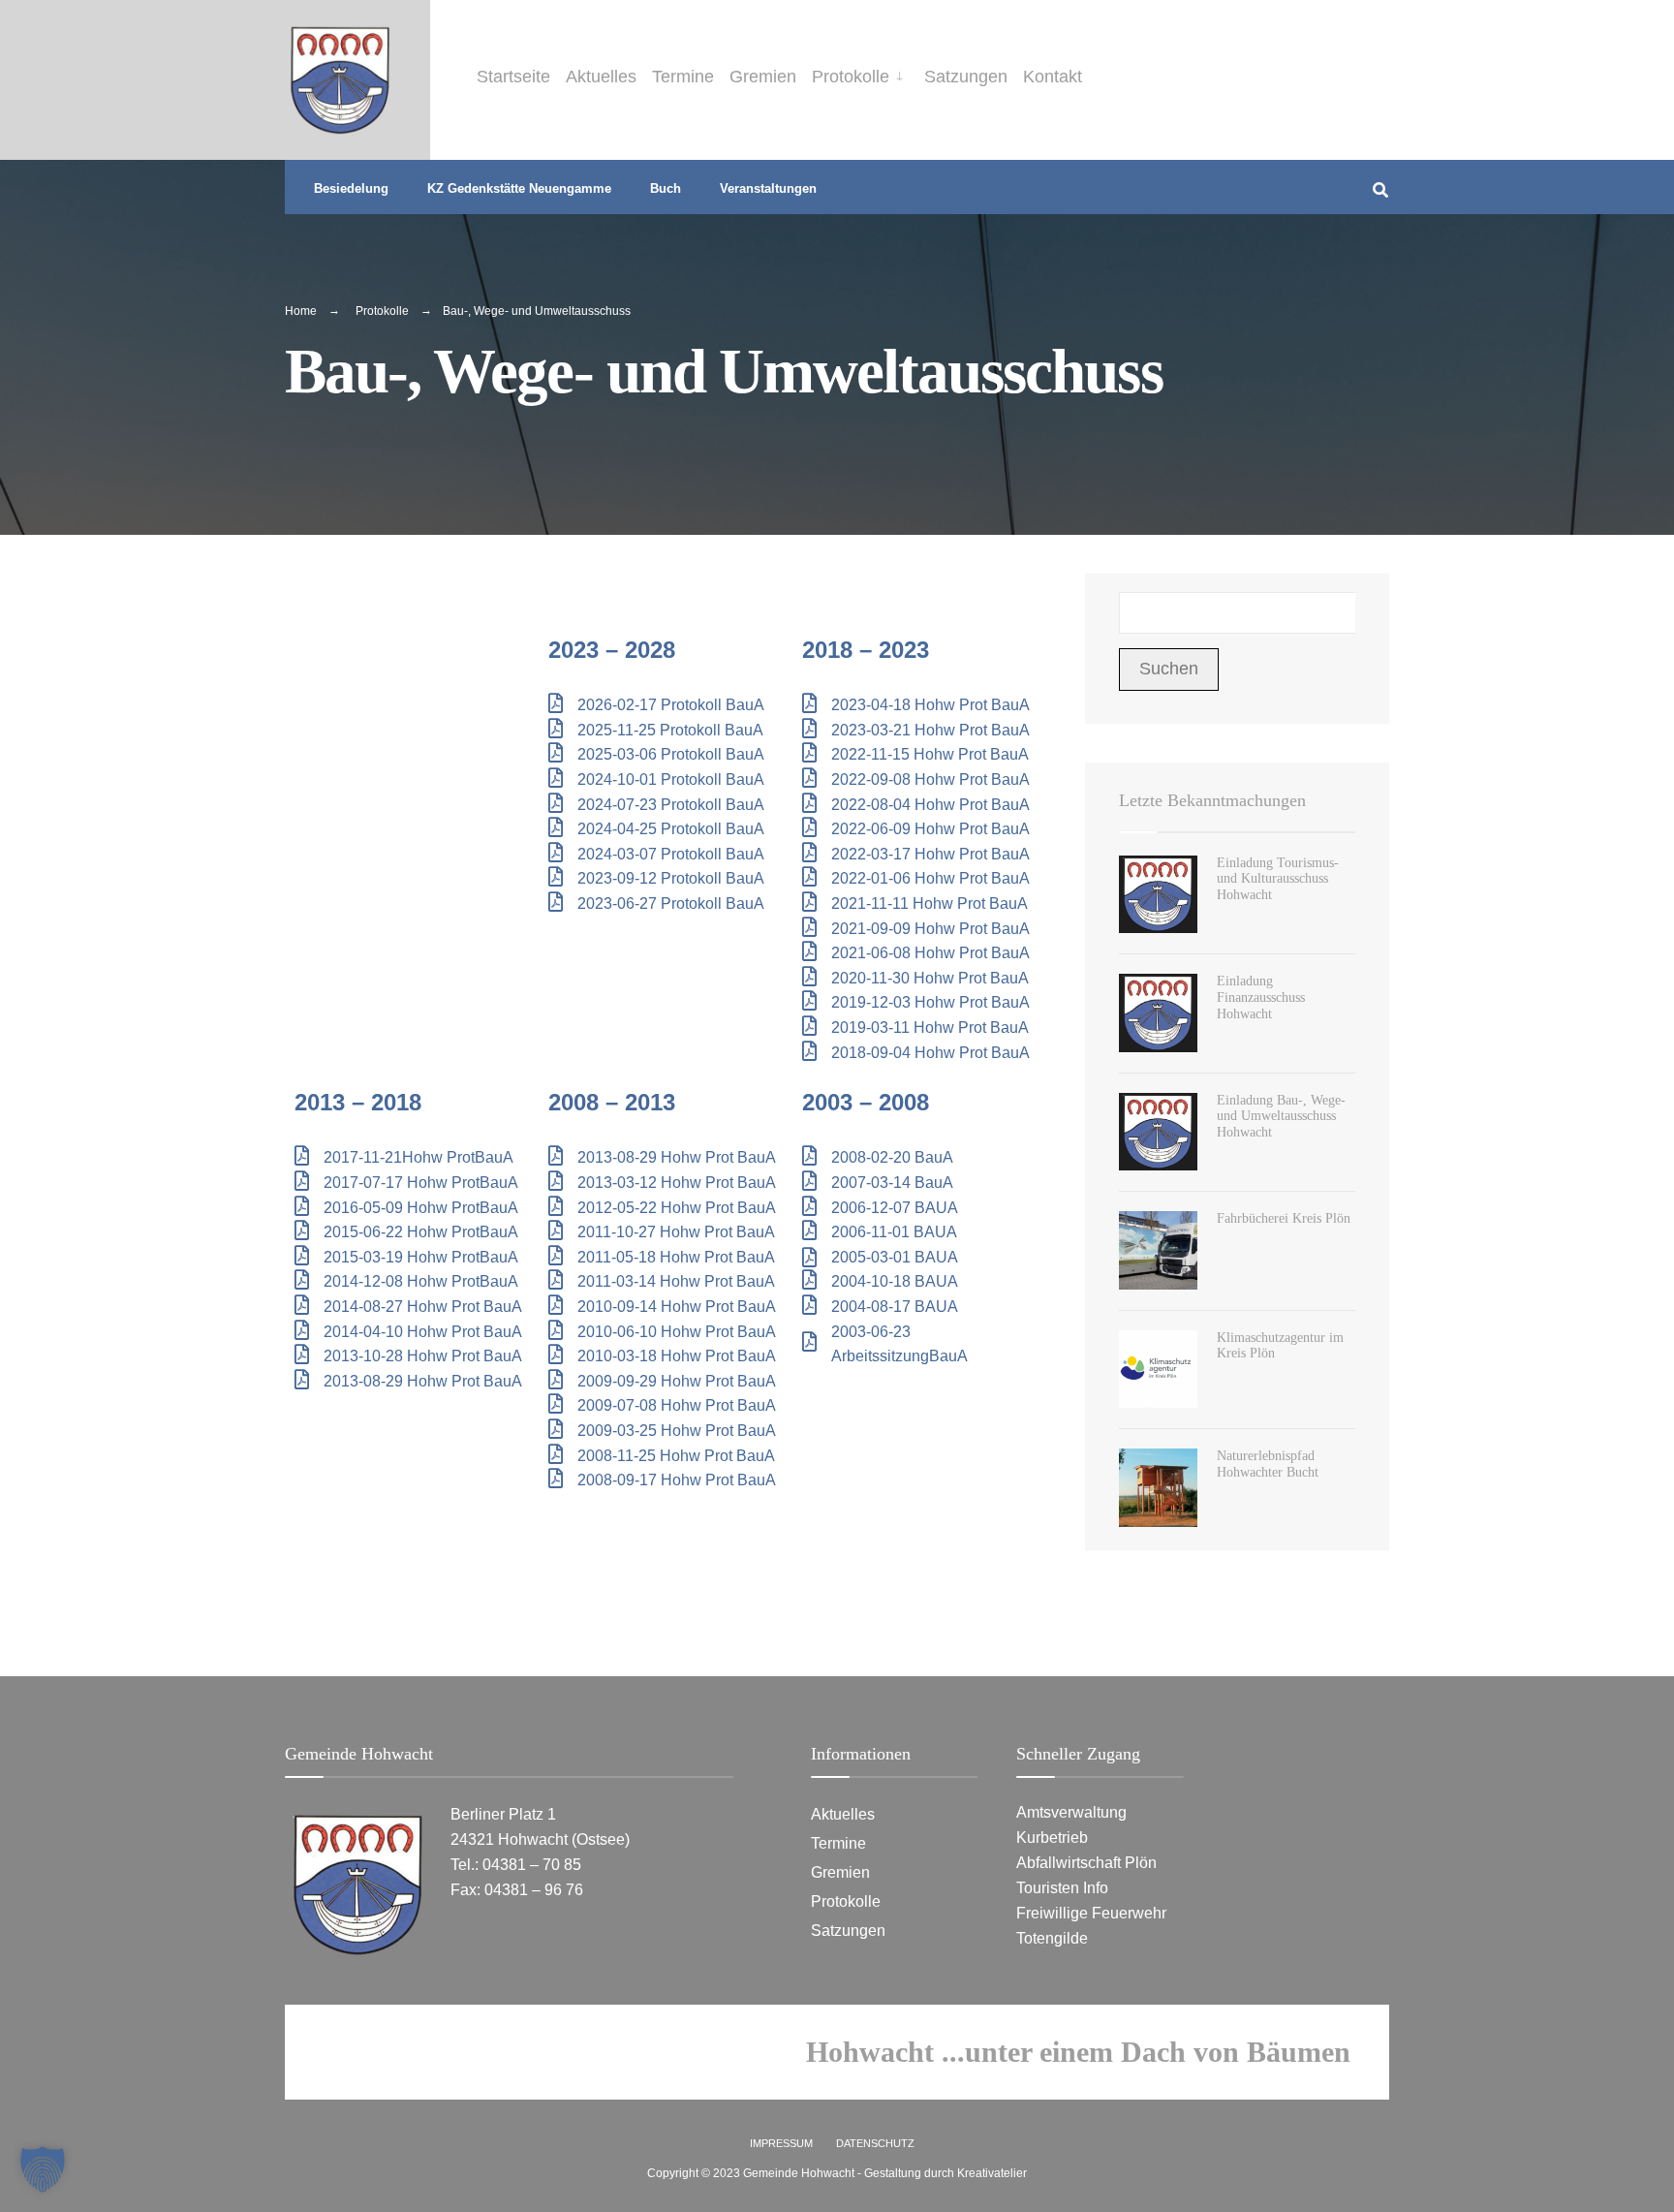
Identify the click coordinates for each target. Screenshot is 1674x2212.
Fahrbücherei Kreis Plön (1284, 1218)
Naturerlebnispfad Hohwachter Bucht (1268, 1464)
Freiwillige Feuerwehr (1091, 1913)
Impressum (781, 2143)
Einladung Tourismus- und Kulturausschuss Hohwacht (1278, 879)
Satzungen (966, 77)
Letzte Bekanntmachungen (1212, 800)
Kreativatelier (992, 2173)
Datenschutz (875, 2143)
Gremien (763, 77)
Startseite (513, 77)
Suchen (1169, 669)
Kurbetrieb (1052, 1837)
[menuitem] (860, 73)
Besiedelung (351, 188)
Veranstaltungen (768, 188)
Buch (666, 188)
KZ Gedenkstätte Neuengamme (519, 188)
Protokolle (851, 77)
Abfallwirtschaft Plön (1088, 1862)
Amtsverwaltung (1071, 1812)
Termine (683, 77)
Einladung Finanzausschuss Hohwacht (1261, 997)
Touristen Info (1062, 1887)
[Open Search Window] (1380, 187)
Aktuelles (601, 77)
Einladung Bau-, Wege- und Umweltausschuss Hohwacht (1281, 1117)
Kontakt (1053, 77)
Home (301, 311)
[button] (43, 2169)
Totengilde (1052, 1938)
